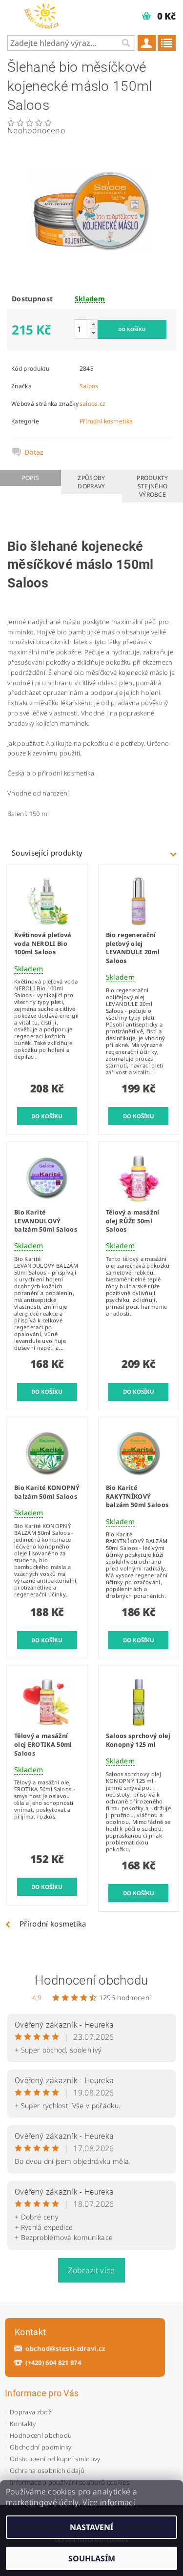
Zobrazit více (91, 2270)
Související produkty (47, 853)
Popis (31, 478)
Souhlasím (92, 2558)
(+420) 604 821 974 (53, 2363)
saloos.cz (93, 404)
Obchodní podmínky (41, 2447)
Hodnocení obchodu (91, 1980)
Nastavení (91, 2527)
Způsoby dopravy (91, 482)
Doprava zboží (31, 2412)
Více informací (109, 2502)
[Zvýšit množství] (93, 324)
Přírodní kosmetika (106, 421)
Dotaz (34, 452)
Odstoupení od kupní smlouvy (55, 2459)
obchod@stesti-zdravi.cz (65, 2349)
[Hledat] (125, 43)
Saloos (89, 386)
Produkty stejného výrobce (152, 486)
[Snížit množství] (93, 333)
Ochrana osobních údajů (47, 2471)
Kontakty (23, 2424)
